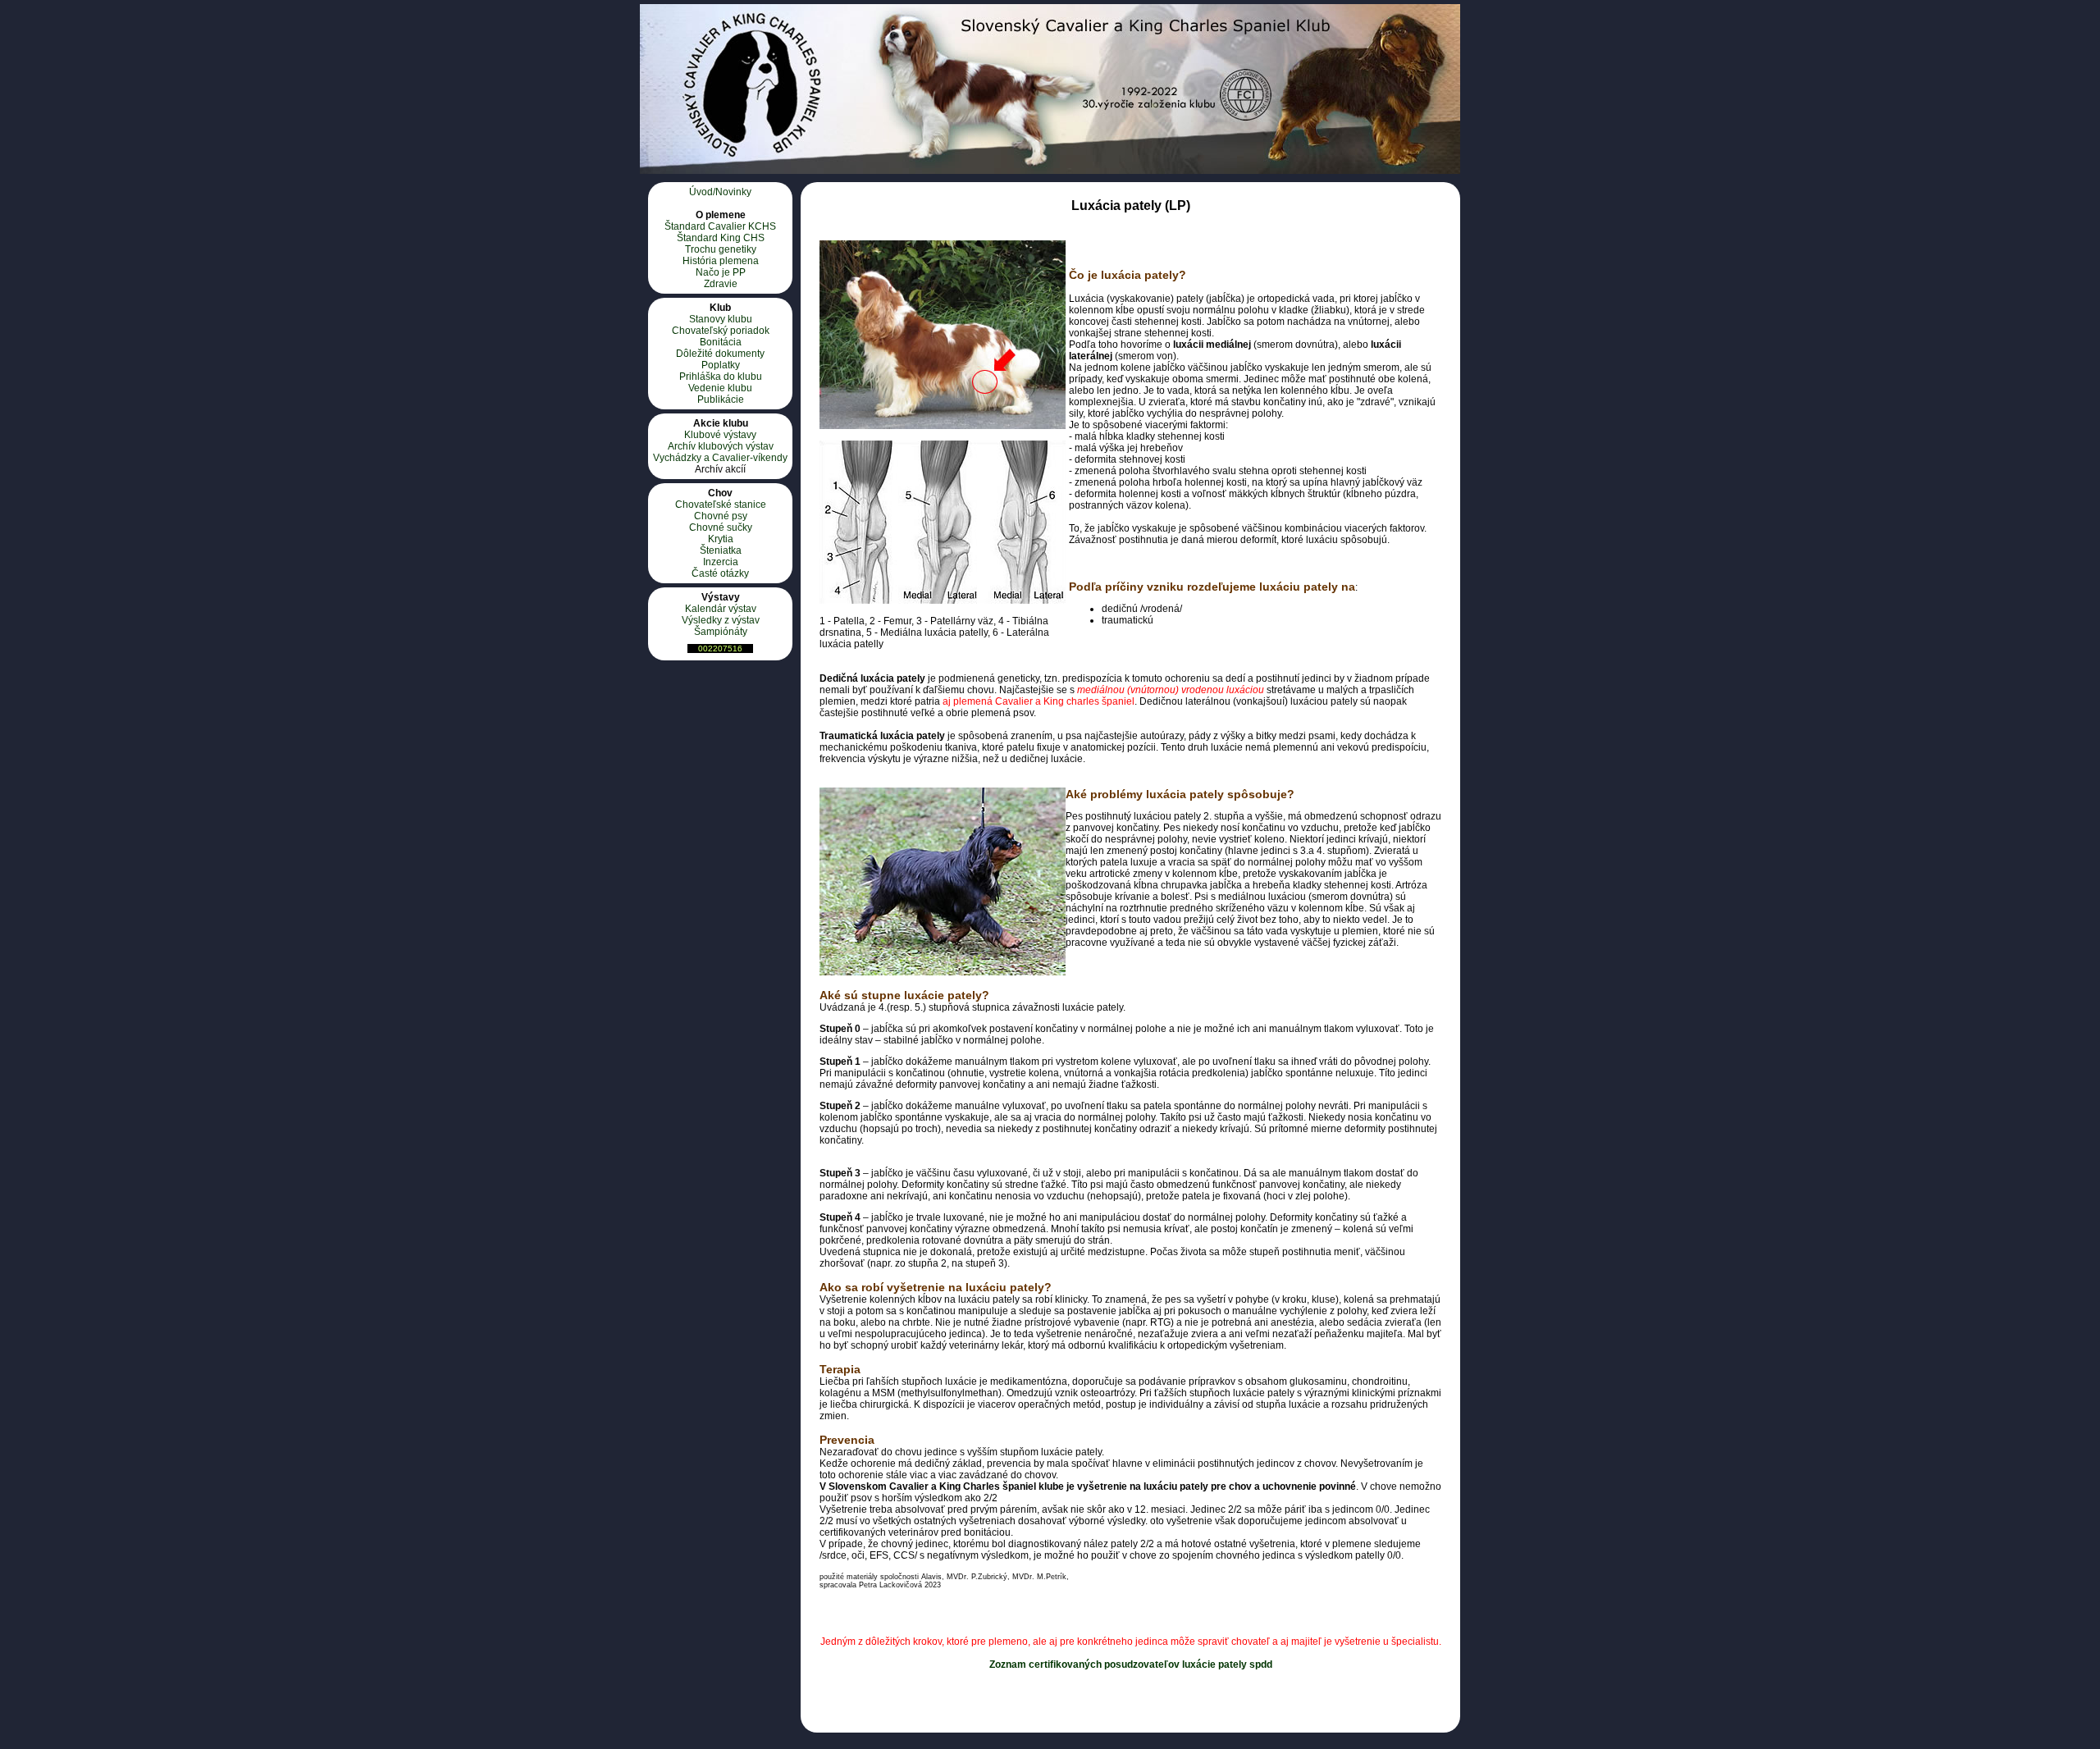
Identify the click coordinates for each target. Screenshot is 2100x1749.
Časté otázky (720, 573)
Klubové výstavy (720, 435)
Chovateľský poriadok (721, 331)
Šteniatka (721, 550)
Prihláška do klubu (721, 377)
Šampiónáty (721, 632)
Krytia (721, 539)
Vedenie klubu (720, 388)
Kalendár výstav (721, 609)
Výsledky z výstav (721, 620)
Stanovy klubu (721, 319)
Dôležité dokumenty (720, 354)
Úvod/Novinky (720, 192)
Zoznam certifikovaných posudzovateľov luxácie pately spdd (1131, 1665)
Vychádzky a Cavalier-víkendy (720, 458)
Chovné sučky (721, 527)
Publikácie (721, 400)
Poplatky (721, 365)
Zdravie (721, 284)
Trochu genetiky (721, 249)
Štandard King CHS (721, 238)
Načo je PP (721, 272)
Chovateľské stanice (721, 505)
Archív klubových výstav (721, 446)
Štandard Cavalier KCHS (720, 226)
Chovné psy (721, 516)
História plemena (721, 261)
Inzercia (721, 562)
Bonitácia (721, 342)
